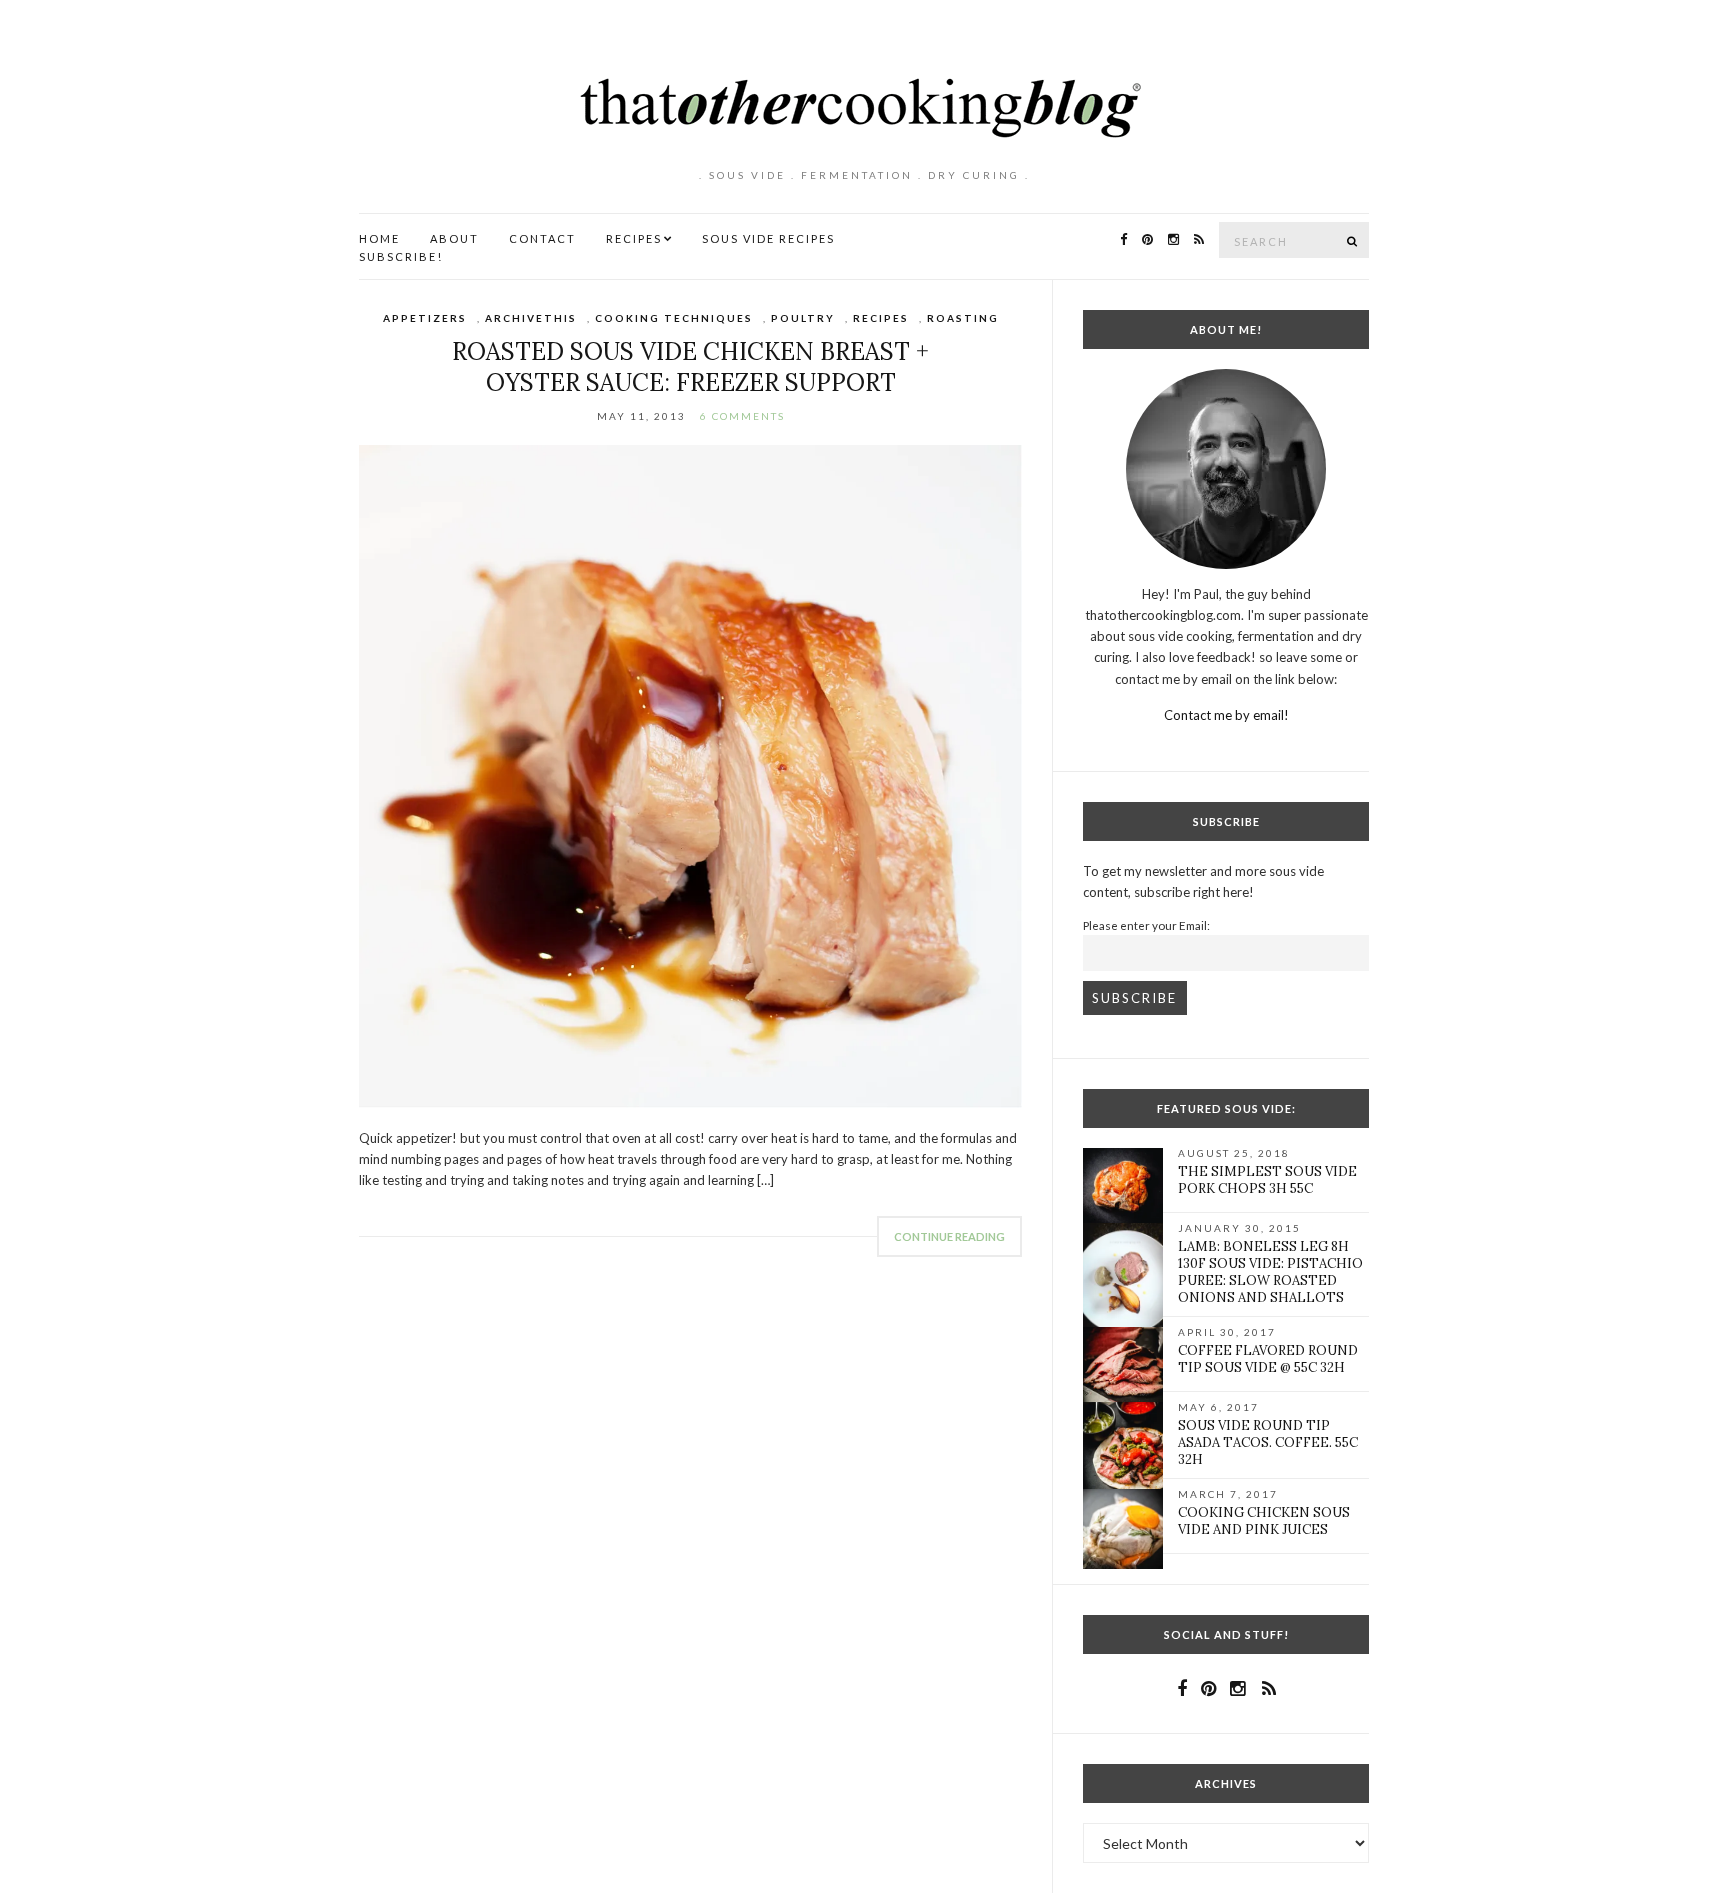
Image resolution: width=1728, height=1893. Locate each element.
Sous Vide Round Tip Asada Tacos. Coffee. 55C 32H (1268, 1442)
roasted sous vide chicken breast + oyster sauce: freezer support (690, 367)
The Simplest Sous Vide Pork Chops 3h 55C (1267, 1180)
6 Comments (742, 416)
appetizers (425, 318)
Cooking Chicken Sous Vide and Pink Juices (1264, 1521)
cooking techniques (674, 318)
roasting (963, 318)
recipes (881, 318)
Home (379, 238)
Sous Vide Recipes (768, 238)
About (454, 238)
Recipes (634, 238)
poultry (803, 318)
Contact (542, 238)
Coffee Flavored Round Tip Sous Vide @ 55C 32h (1268, 1359)
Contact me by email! (1226, 715)
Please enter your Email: (1146, 925)
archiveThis (531, 318)
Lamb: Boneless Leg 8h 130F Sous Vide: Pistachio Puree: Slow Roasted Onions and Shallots (1270, 1272)
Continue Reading (949, 1236)
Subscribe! (401, 256)
